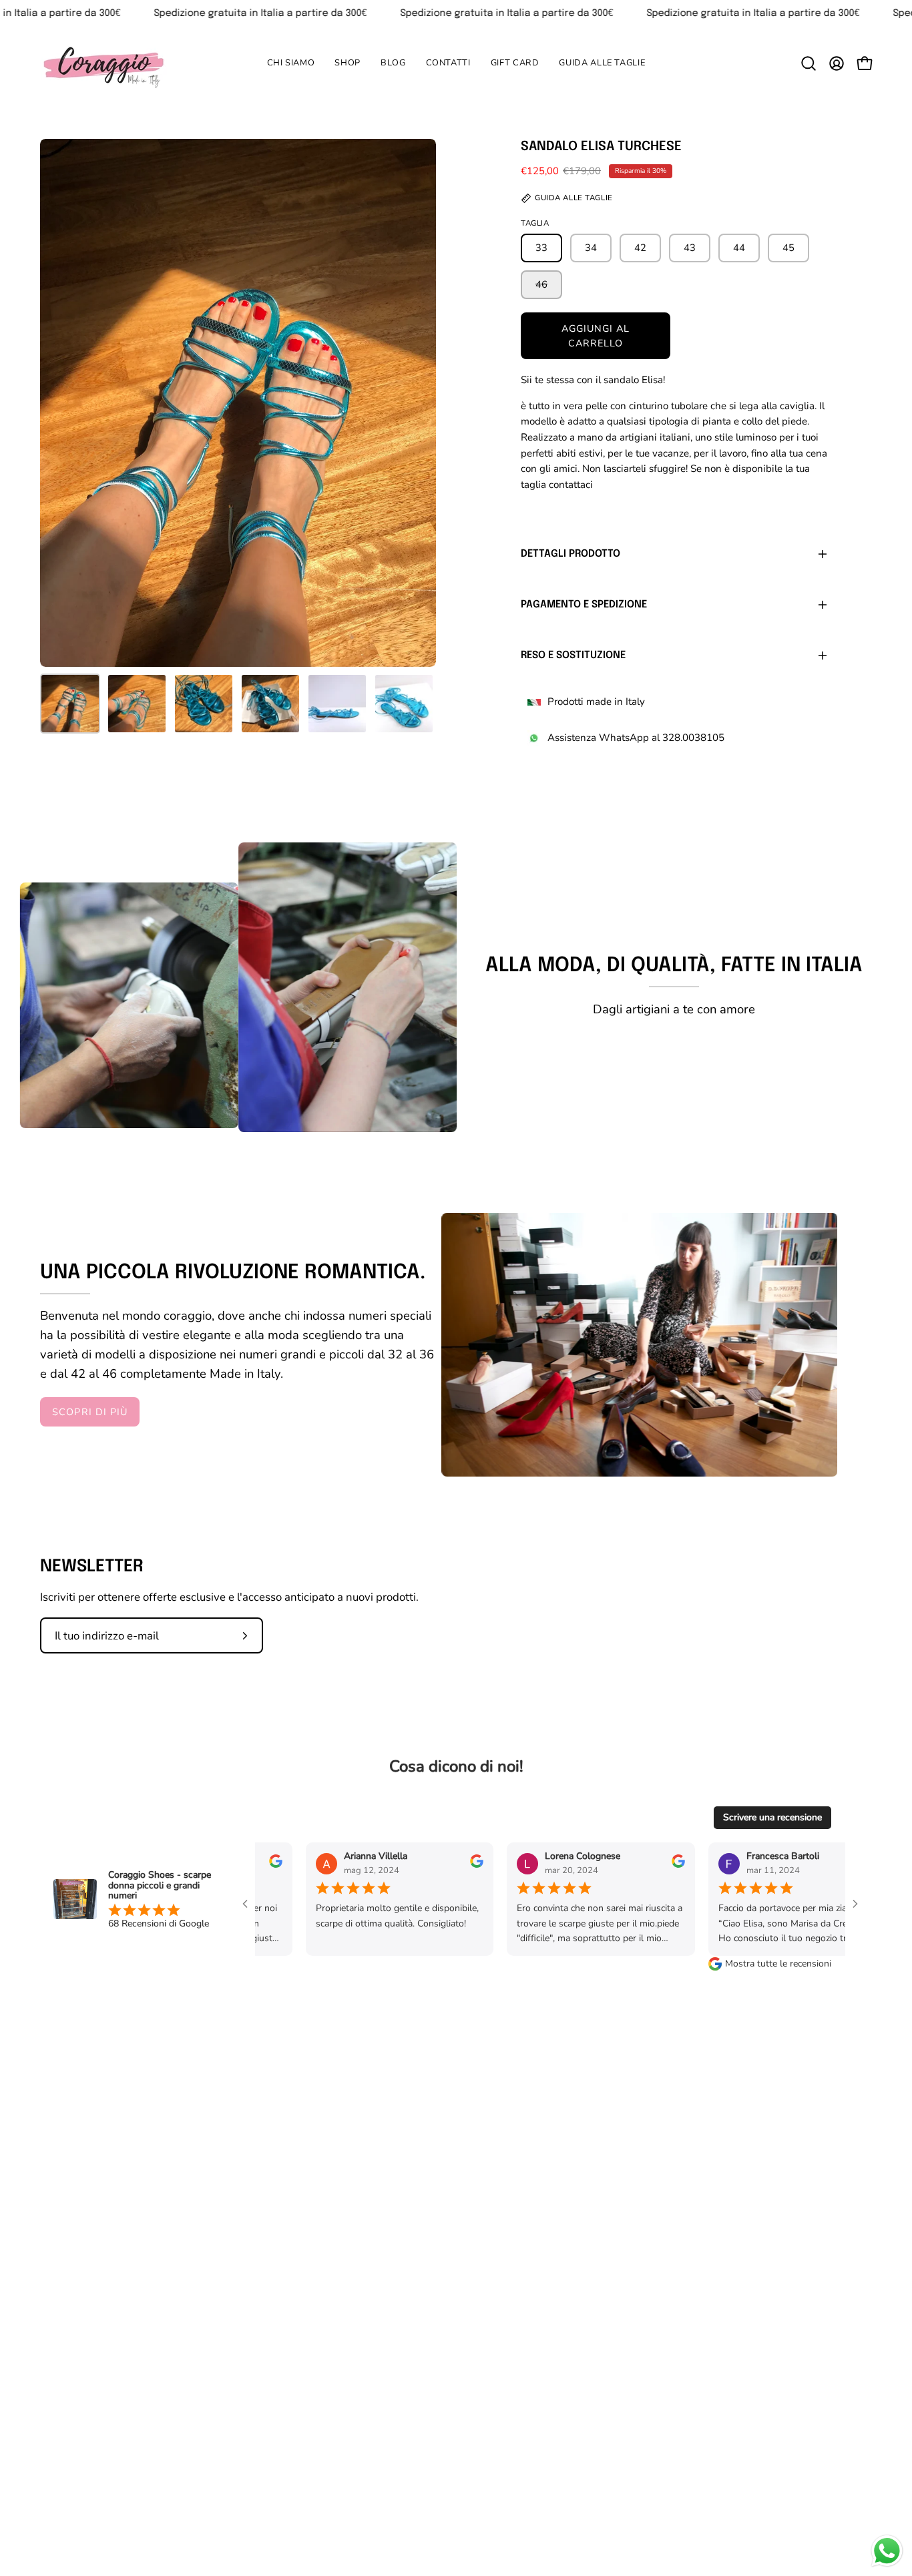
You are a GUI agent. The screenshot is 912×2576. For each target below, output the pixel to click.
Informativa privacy (575, 2259)
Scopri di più (90, 1412)
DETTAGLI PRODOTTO (571, 554)
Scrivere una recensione (772, 1817)
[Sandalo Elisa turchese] (70, 704)
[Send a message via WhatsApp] (887, 2551)
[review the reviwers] (395, 1865)
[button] (348, 63)
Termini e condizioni (577, 2282)
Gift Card (421, 2345)
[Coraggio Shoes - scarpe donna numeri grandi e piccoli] (103, 63)
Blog (410, 2322)
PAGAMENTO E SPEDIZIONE (584, 605)
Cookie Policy (560, 2235)
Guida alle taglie (439, 2235)
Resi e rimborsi (435, 2299)
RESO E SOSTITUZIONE (573, 656)
